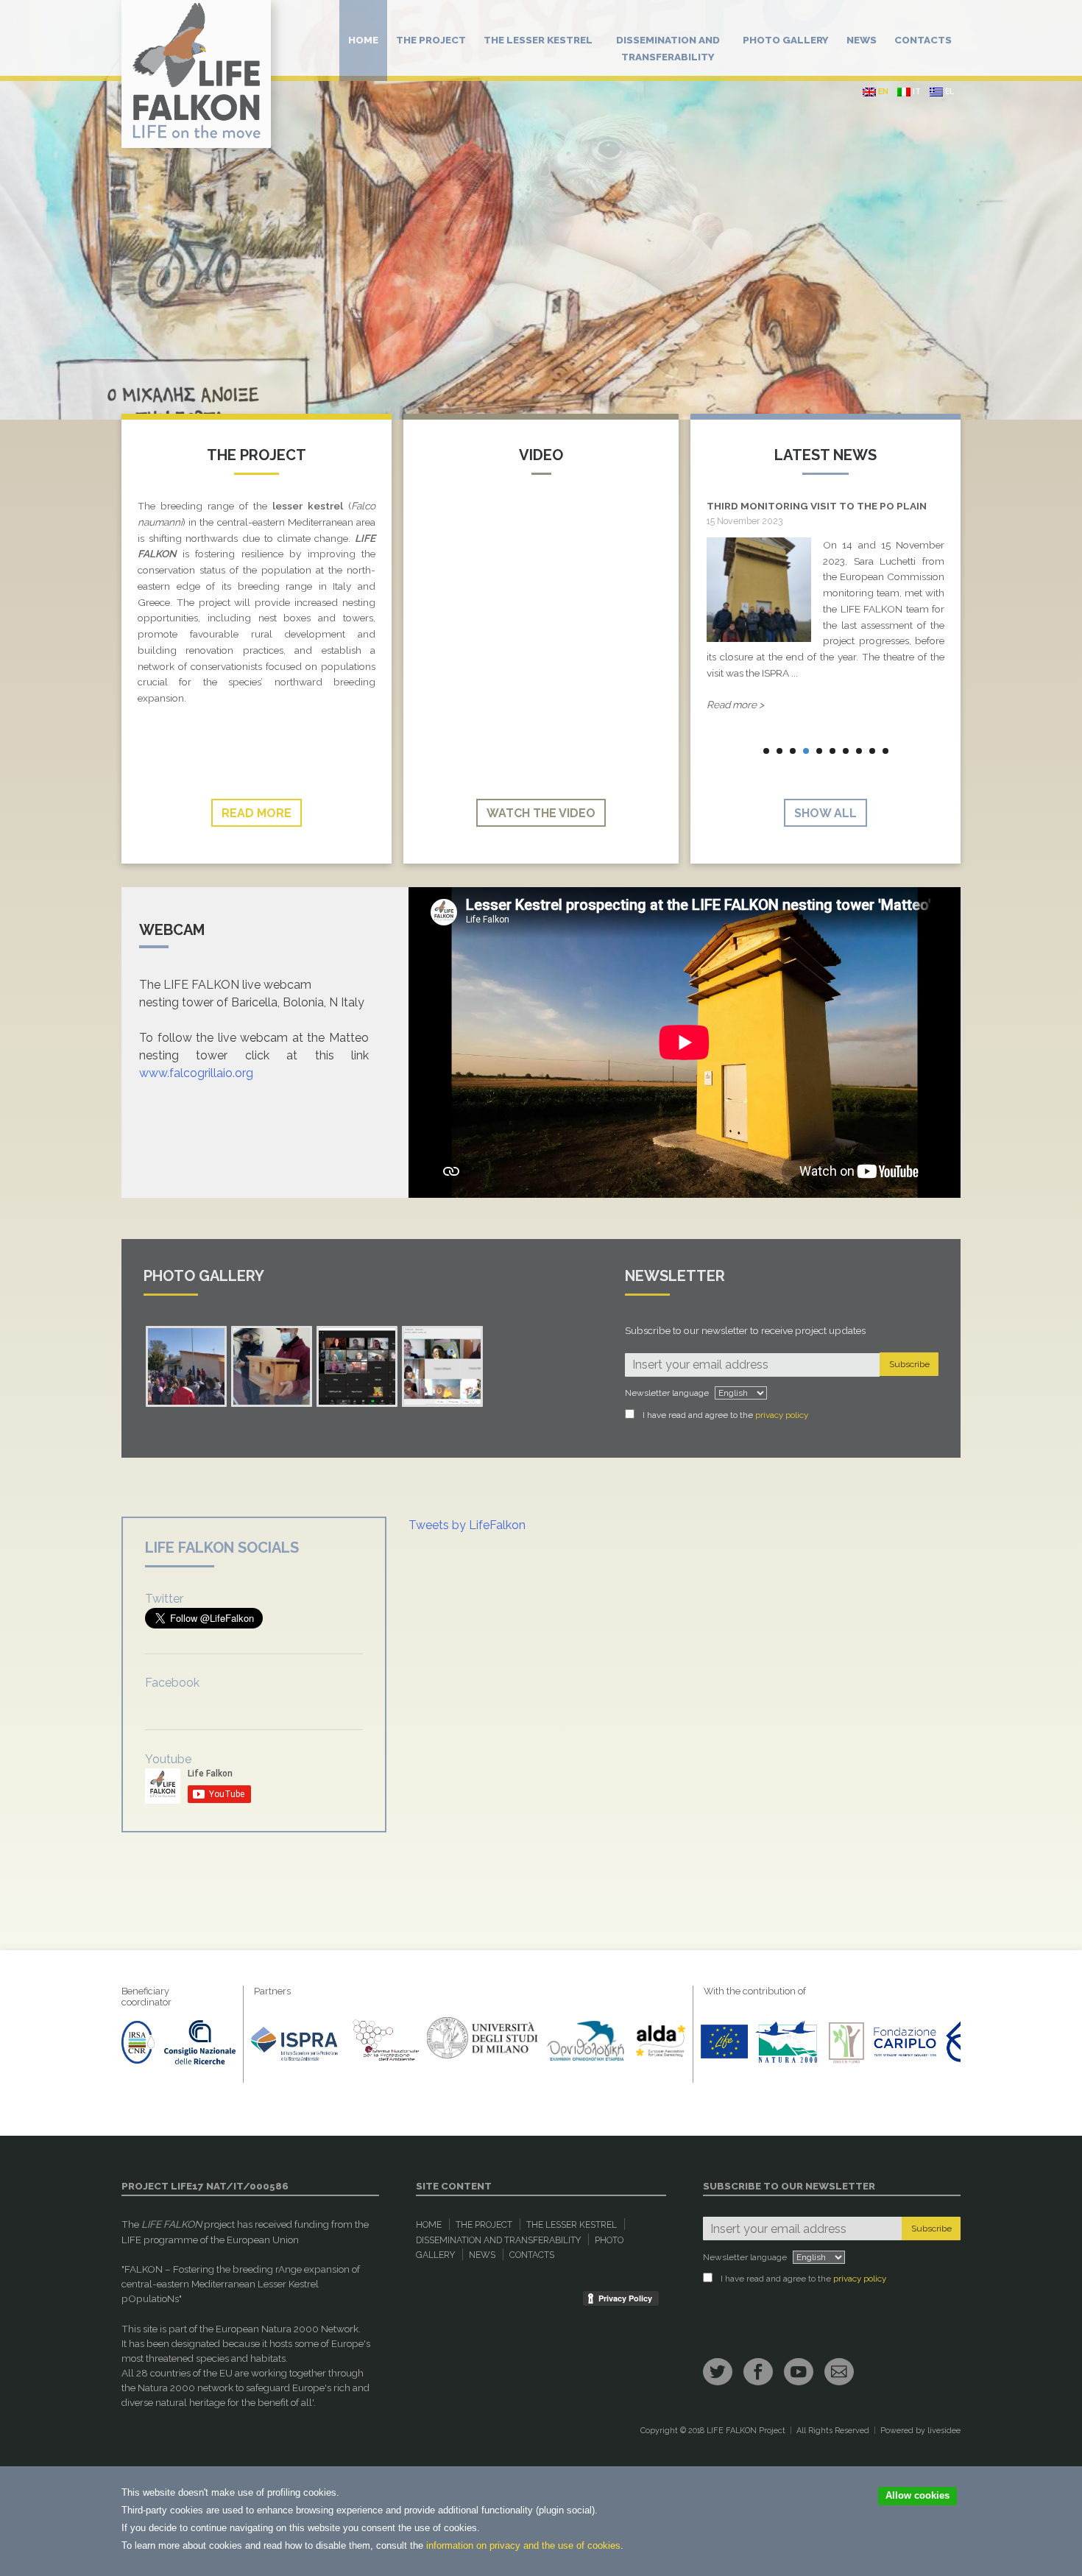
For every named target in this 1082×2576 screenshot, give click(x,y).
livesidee (944, 2431)
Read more (257, 813)
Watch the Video (541, 813)
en (882, 92)
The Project (431, 40)
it (916, 92)
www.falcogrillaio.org (196, 1073)
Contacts (923, 40)
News (862, 40)
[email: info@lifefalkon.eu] (839, 2372)
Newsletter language (667, 1393)
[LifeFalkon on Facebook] (758, 2372)
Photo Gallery (786, 40)
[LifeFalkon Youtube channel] (799, 2372)
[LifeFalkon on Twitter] (718, 2372)
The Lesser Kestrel (538, 40)
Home (363, 40)
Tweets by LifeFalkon (467, 1525)
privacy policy (782, 1415)
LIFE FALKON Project (746, 2431)
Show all (825, 813)
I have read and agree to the (725, 1415)
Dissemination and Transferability (668, 48)
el (948, 92)
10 (885, 751)
